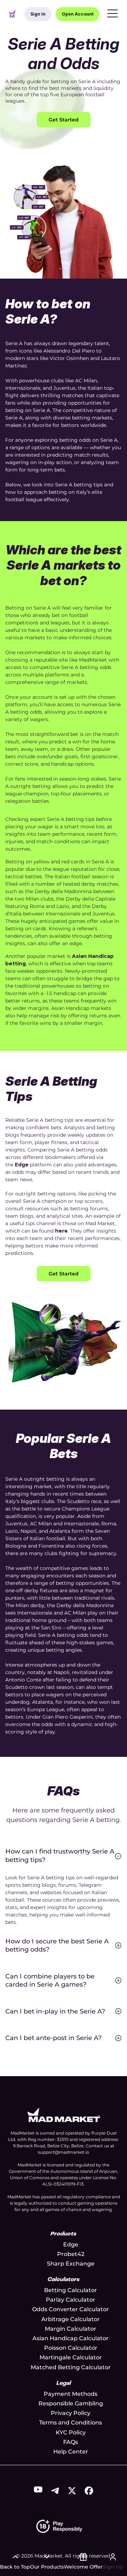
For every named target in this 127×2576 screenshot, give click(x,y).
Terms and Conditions (71, 2423)
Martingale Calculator (71, 2357)
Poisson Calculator (71, 2348)
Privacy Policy (71, 2413)
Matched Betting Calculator (71, 2367)
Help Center (71, 2452)
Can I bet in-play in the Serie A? (55, 2011)
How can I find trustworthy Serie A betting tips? (60, 1855)
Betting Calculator (71, 2290)
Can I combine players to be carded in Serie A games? (50, 1980)
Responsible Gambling (71, 2403)
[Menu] (113, 14)
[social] (38, 2491)
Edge (22, 1165)
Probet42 (71, 2254)
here (61, 1231)
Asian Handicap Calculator (71, 2338)
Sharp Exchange (71, 2264)
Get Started (64, 120)
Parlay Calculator (71, 2300)
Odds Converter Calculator (71, 2309)
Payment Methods (71, 2394)
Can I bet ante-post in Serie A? (53, 2038)
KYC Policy (71, 2432)
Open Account (78, 14)
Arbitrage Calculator (71, 2319)
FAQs (71, 2442)
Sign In (38, 14)
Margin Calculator (71, 2329)
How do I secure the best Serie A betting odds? (57, 1945)
